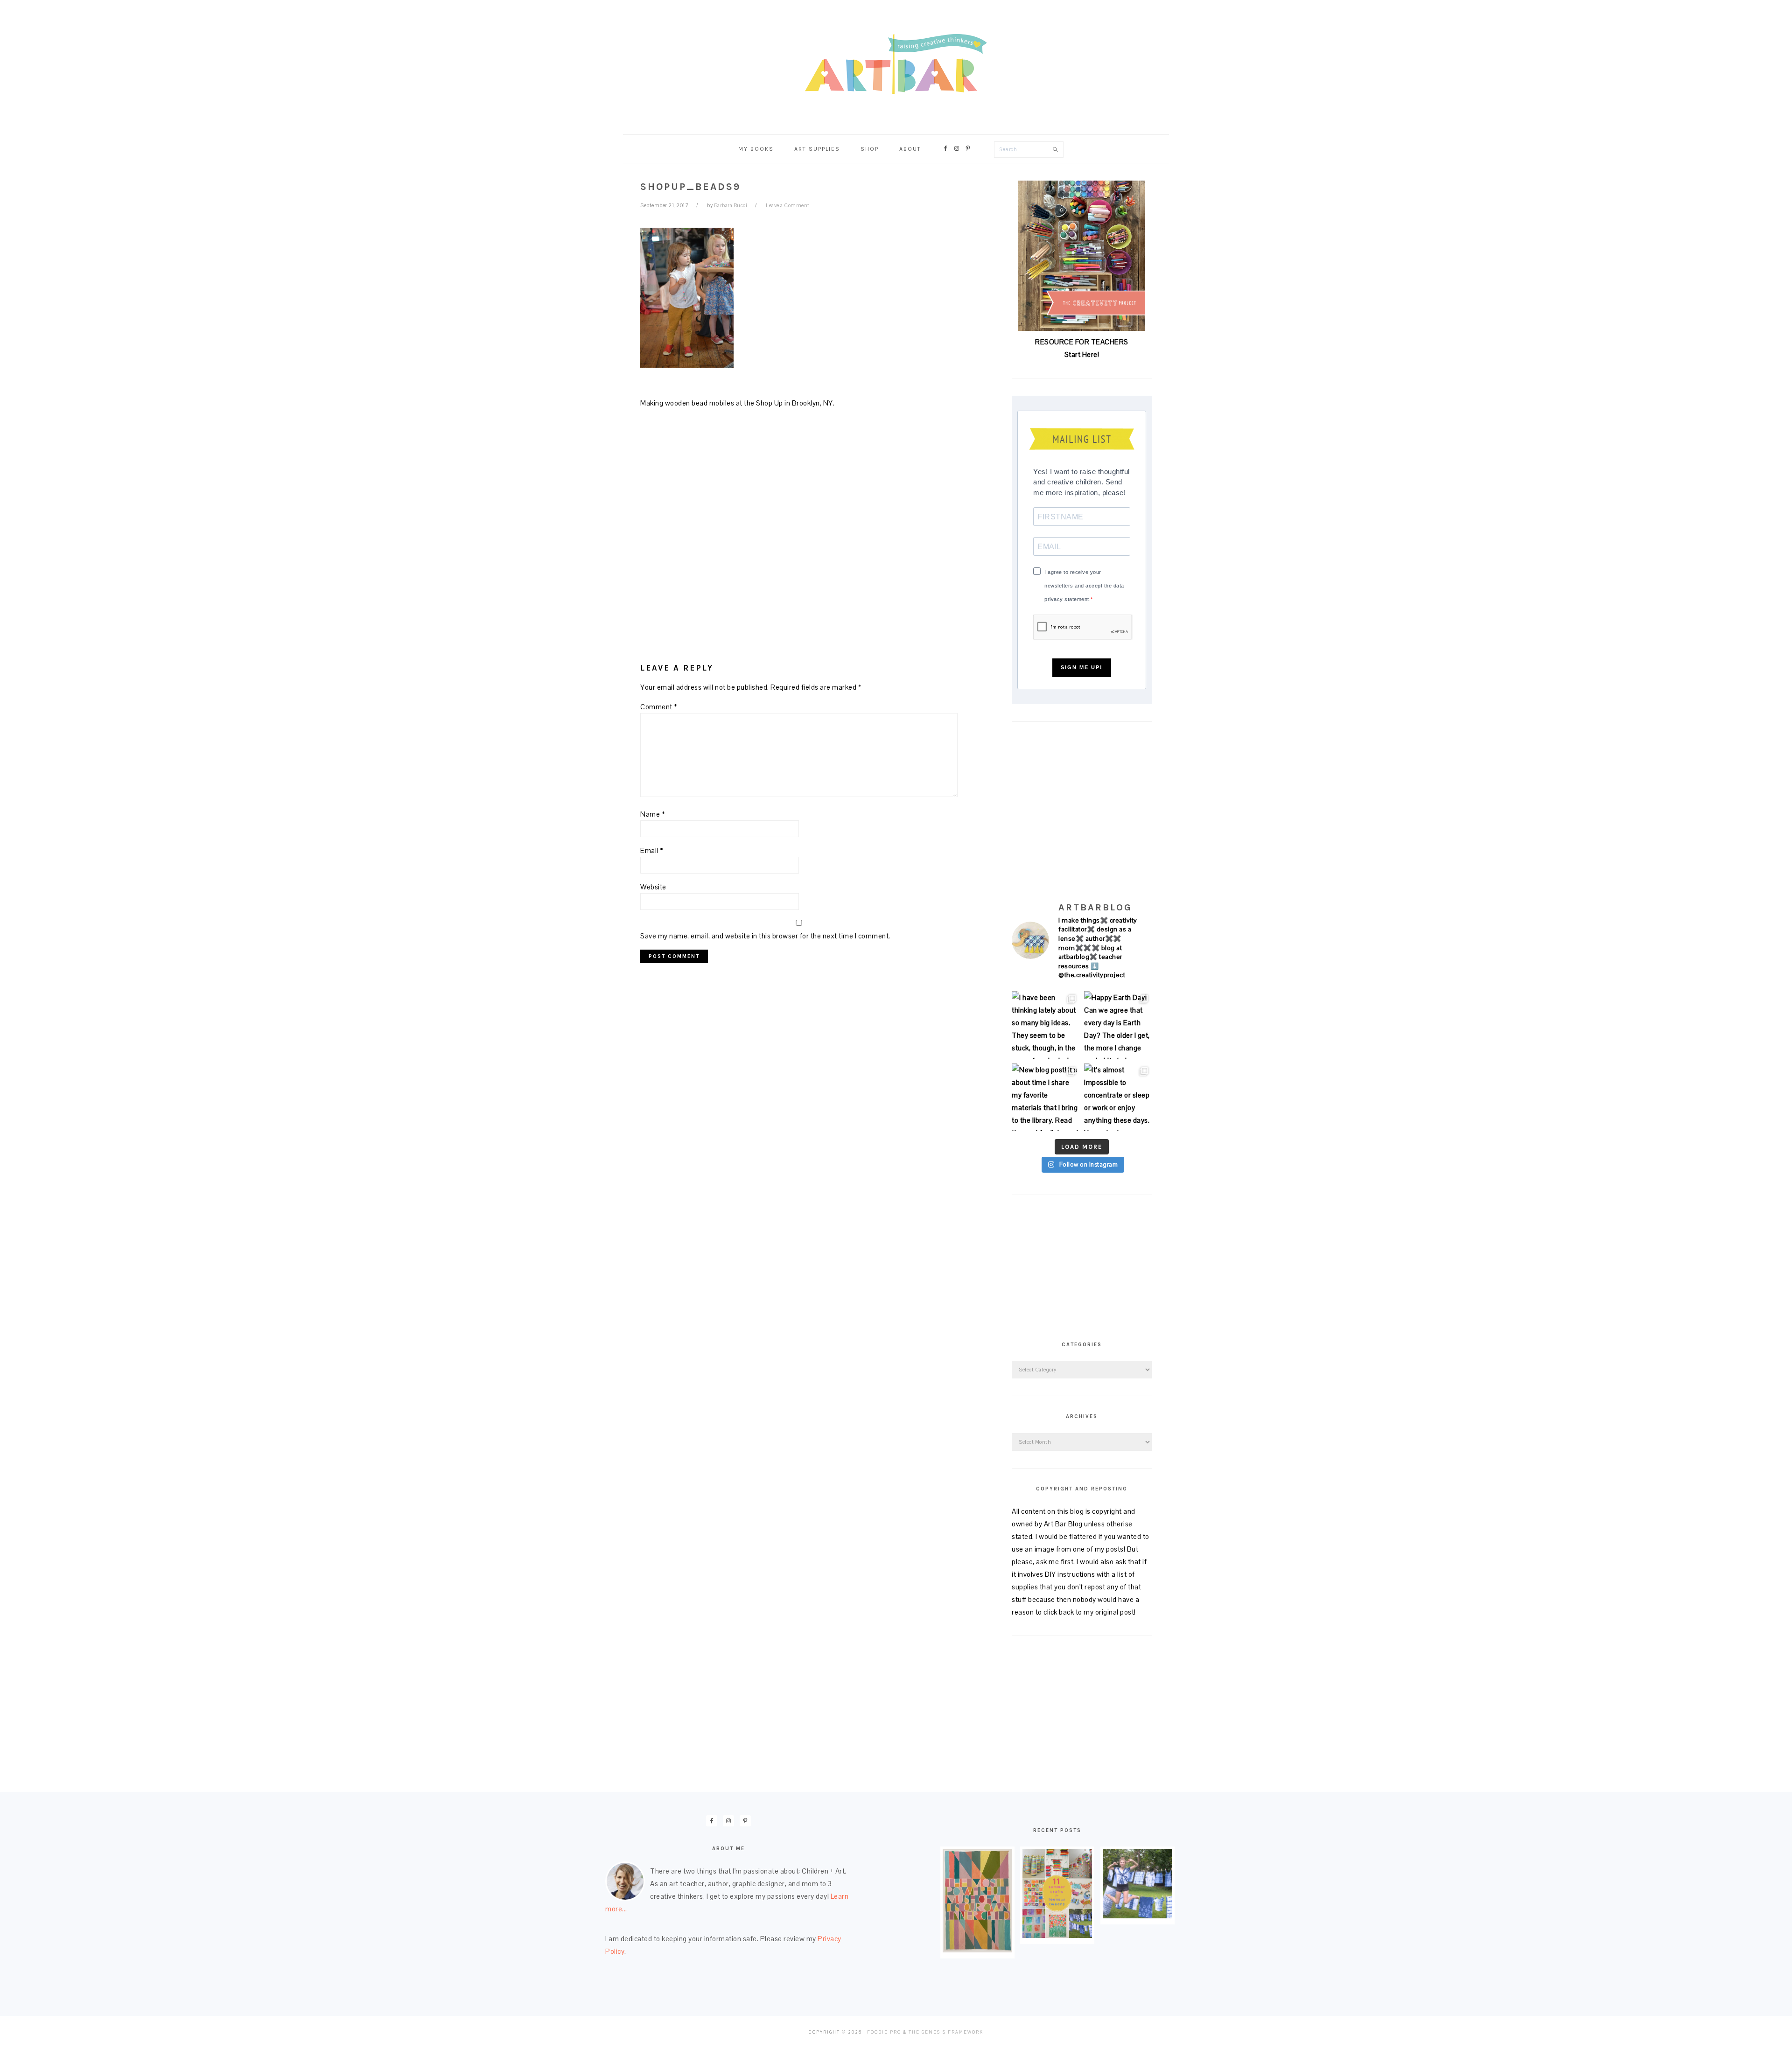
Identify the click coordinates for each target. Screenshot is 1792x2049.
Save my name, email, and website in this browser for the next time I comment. (765, 936)
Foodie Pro (884, 2032)
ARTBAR (896, 64)
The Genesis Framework (946, 2032)
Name (653, 814)
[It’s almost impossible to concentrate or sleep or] (1118, 1097)
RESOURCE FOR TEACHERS (1082, 342)
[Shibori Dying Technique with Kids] (1137, 1916)
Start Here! (1082, 354)
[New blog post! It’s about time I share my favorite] (1046, 1097)
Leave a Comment (788, 205)
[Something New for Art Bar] (977, 1950)
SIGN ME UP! (1082, 667)
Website (653, 887)
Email (652, 850)
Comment (659, 707)
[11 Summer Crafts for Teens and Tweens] (1057, 1935)
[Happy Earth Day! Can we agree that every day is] (1118, 1025)
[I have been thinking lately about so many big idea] (1046, 1025)
